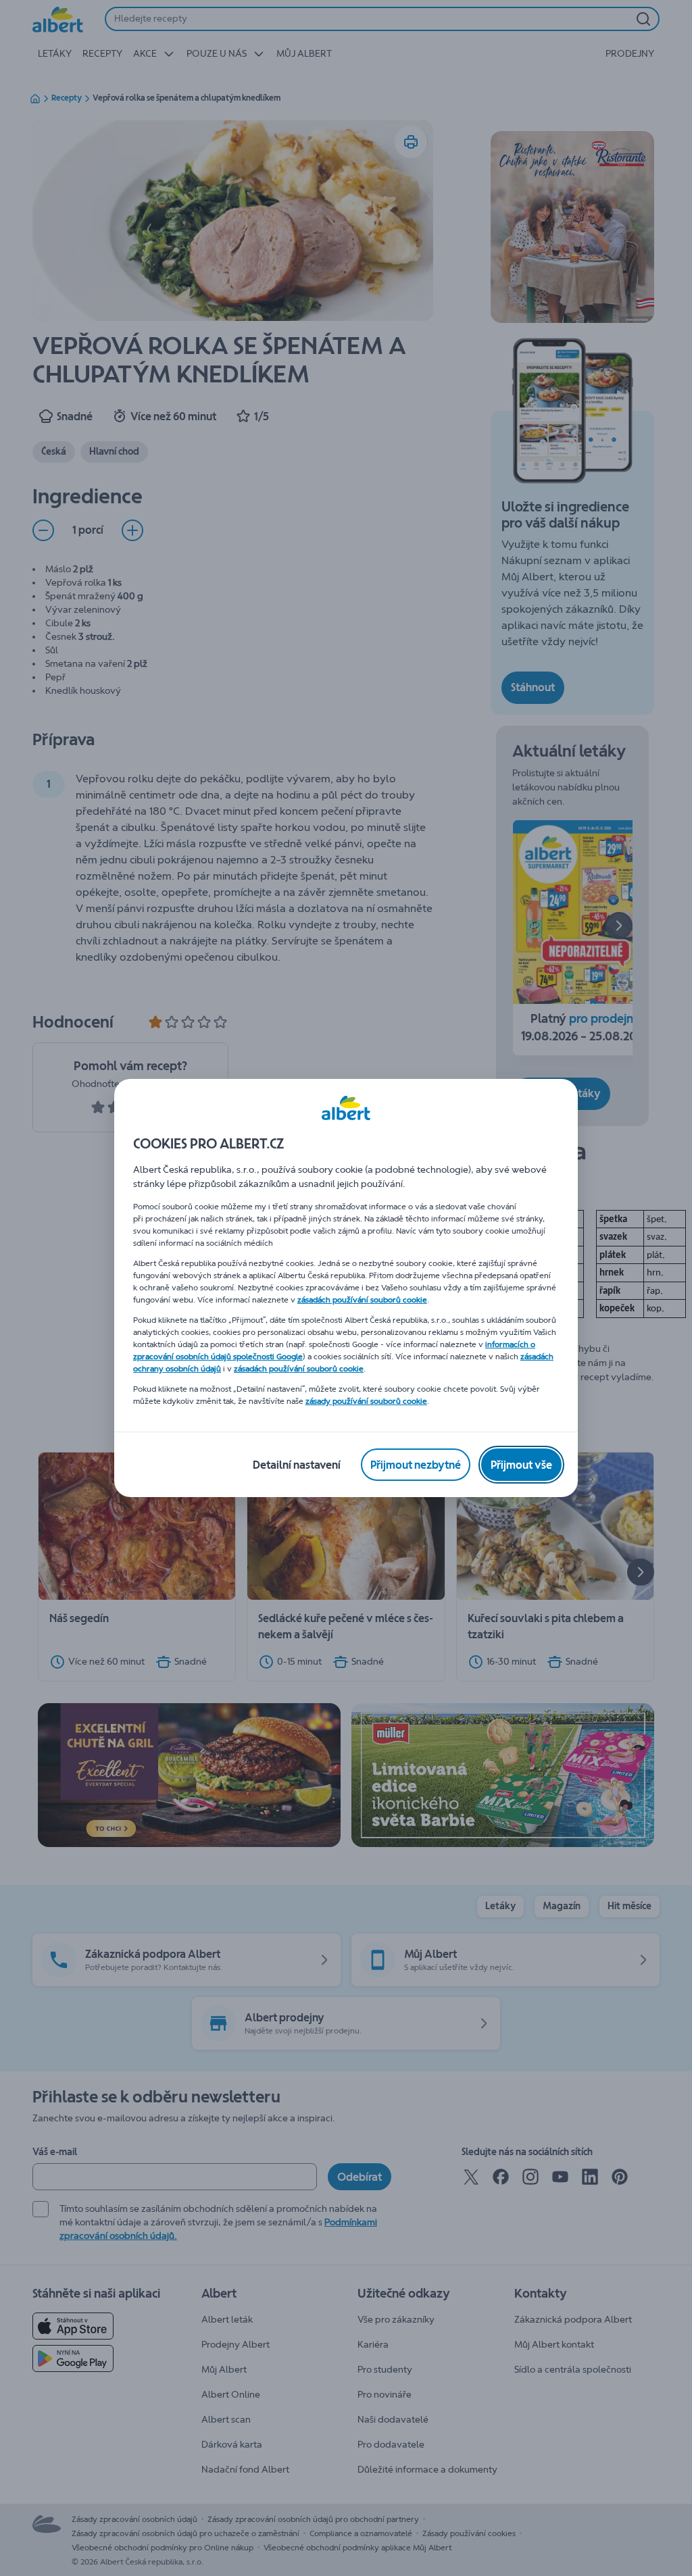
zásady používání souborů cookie (366, 1401)
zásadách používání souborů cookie (362, 1300)
